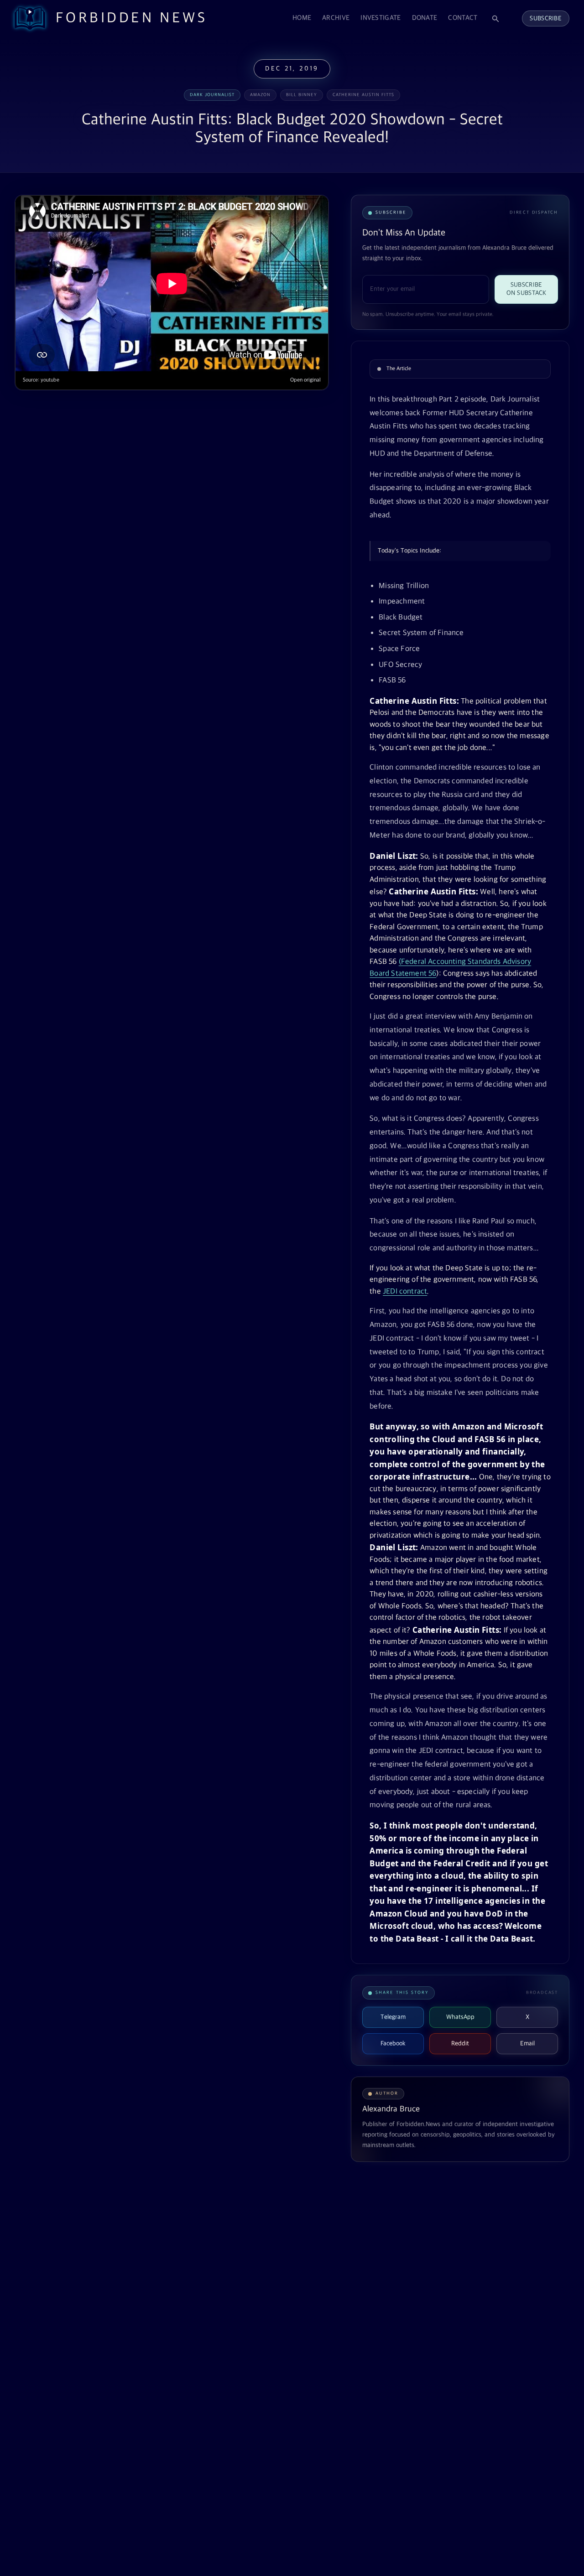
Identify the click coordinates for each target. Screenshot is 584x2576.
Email (527, 2044)
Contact (463, 18)
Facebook (393, 2044)
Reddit (460, 2044)
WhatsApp (460, 2017)
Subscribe (546, 18)
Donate (425, 18)
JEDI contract (405, 1292)
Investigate (381, 18)
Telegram (393, 2017)
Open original (305, 380)
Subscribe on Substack (527, 289)
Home (302, 18)
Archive (336, 18)
